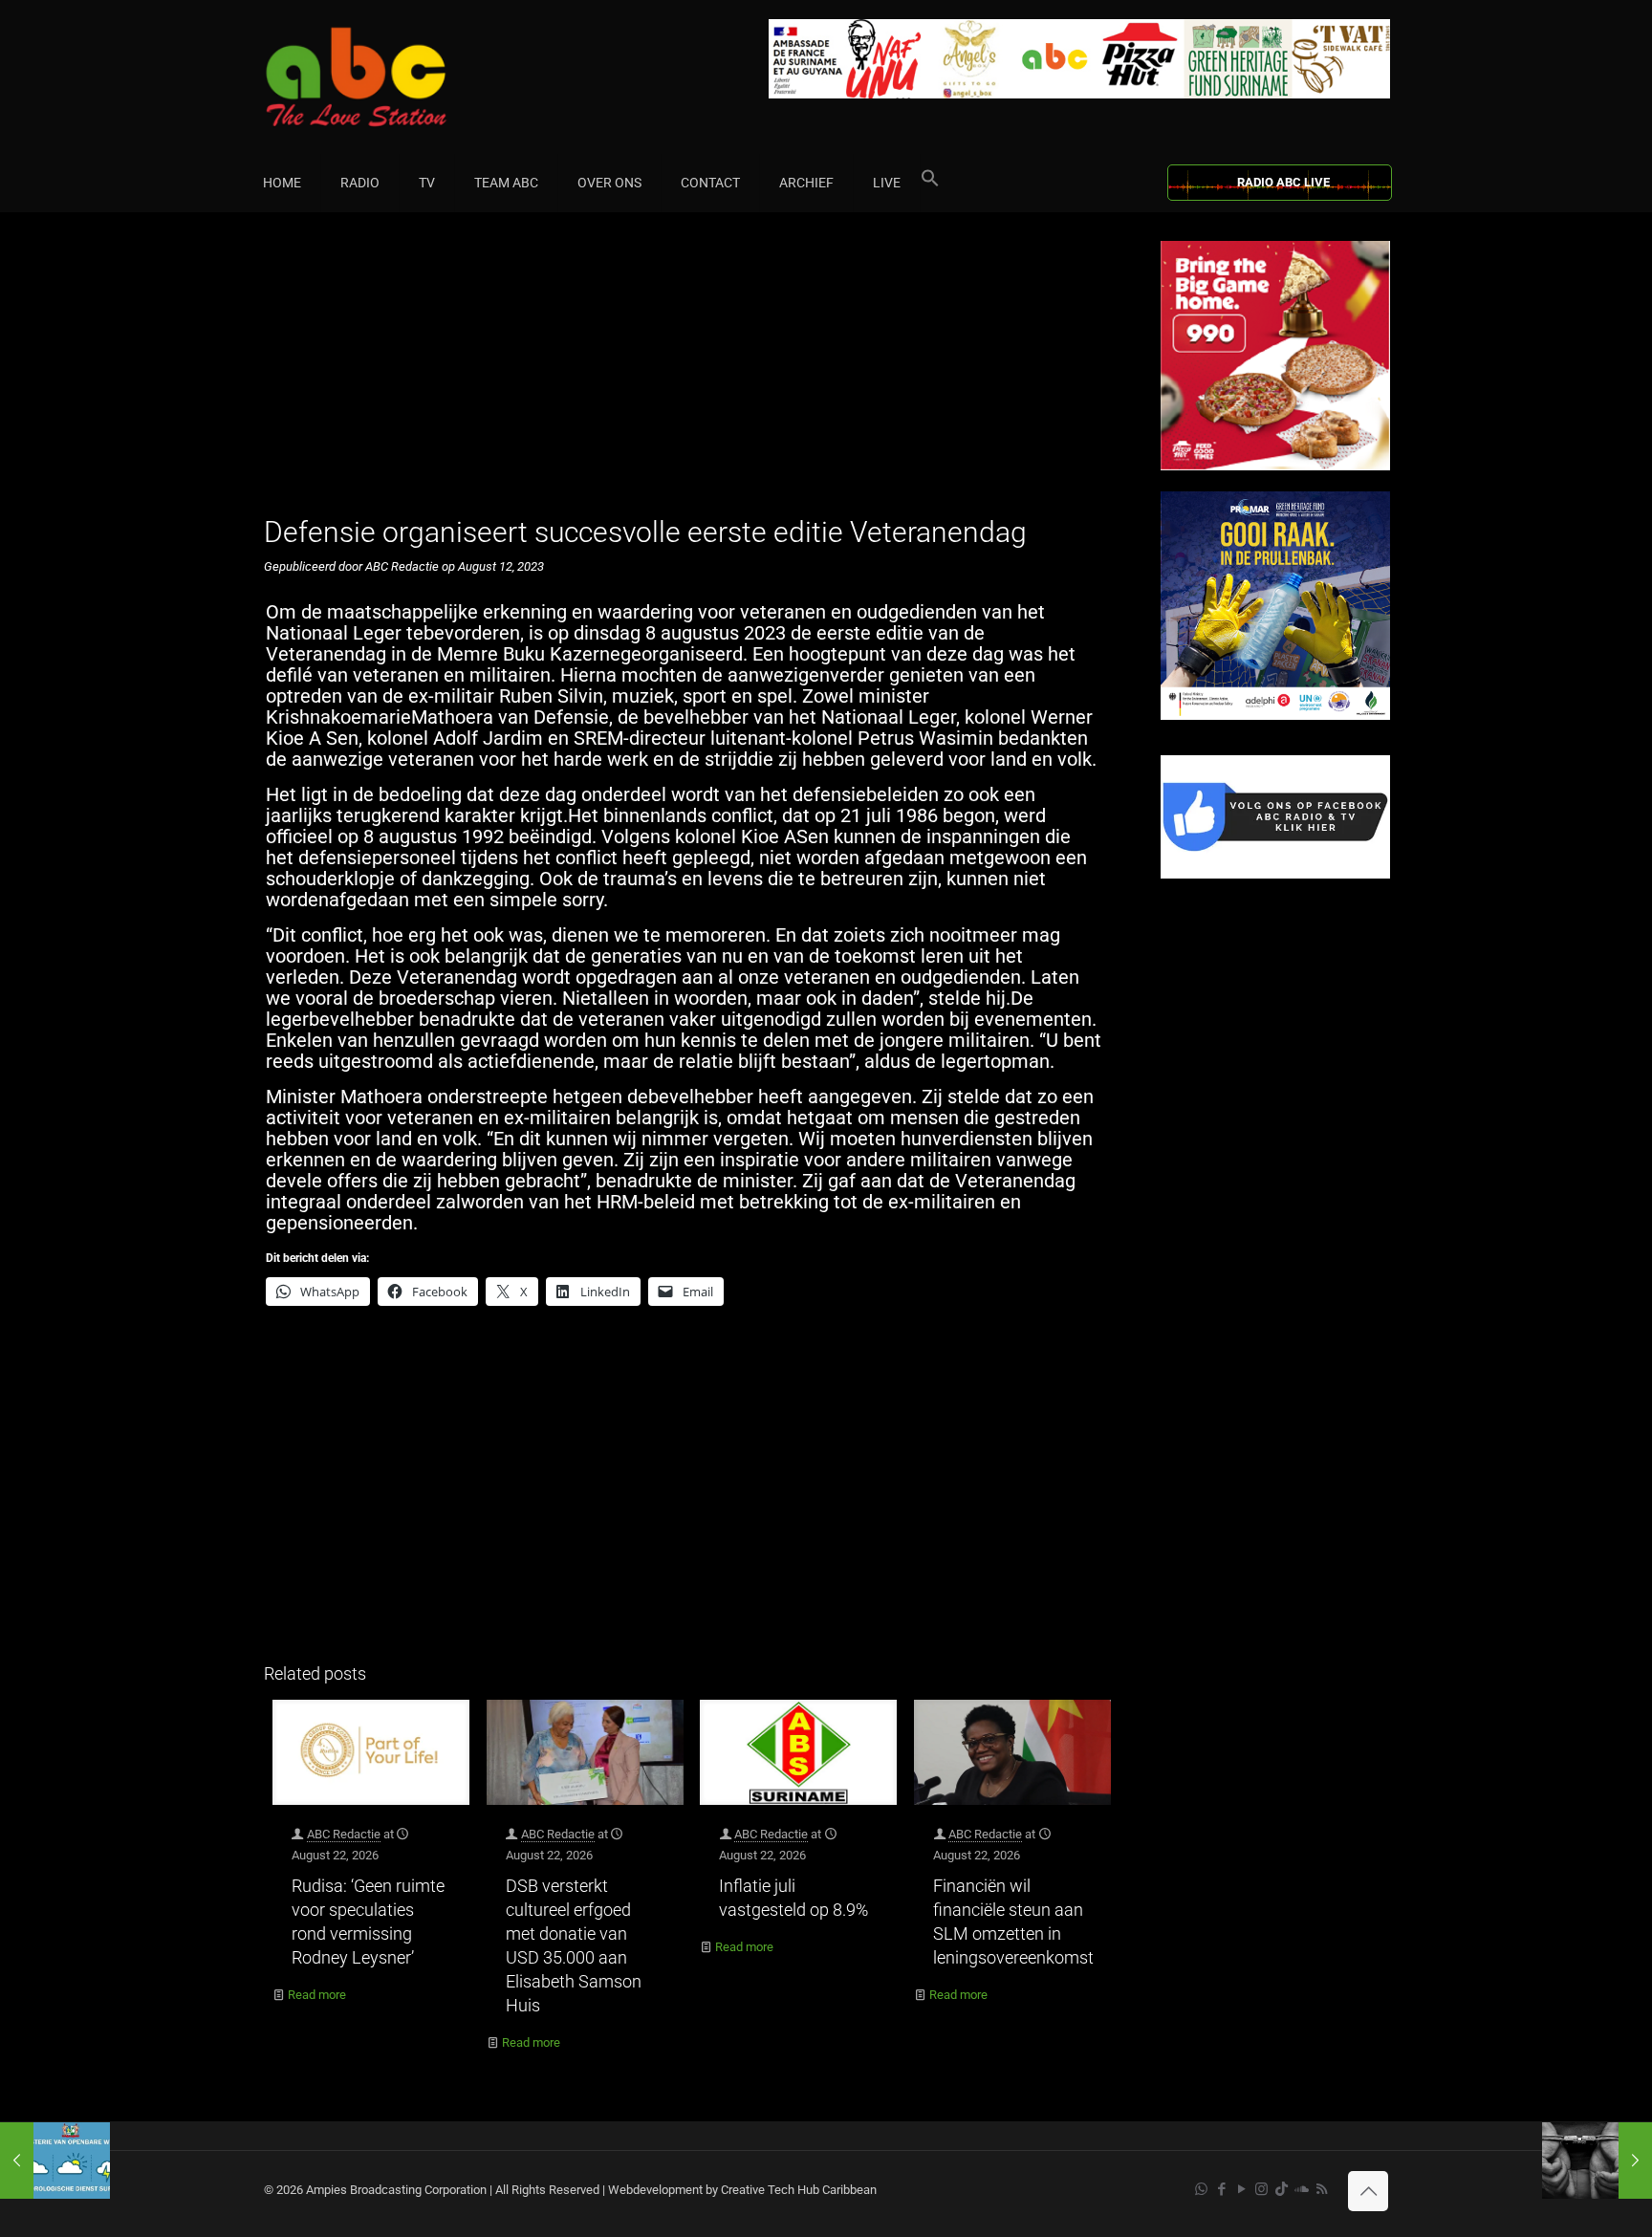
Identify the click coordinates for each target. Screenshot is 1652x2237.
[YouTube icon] (1241, 2189)
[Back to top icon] (1368, 2191)
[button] (930, 183)
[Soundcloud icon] (1302, 2189)
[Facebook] (1275, 874)
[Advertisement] (692, 375)
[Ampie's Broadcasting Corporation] (393, 77)
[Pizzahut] (1275, 466)
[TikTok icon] (1282, 2189)
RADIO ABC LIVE (1283, 182)
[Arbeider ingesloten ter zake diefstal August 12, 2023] (1597, 2161)
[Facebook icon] (1221, 2189)
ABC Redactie (344, 1834)
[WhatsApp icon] (1201, 2189)
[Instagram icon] (1261, 2189)
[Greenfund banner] (1275, 716)
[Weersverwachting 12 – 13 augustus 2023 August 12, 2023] (55, 2161)
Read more (317, 1995)
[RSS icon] (1322, 2189)
